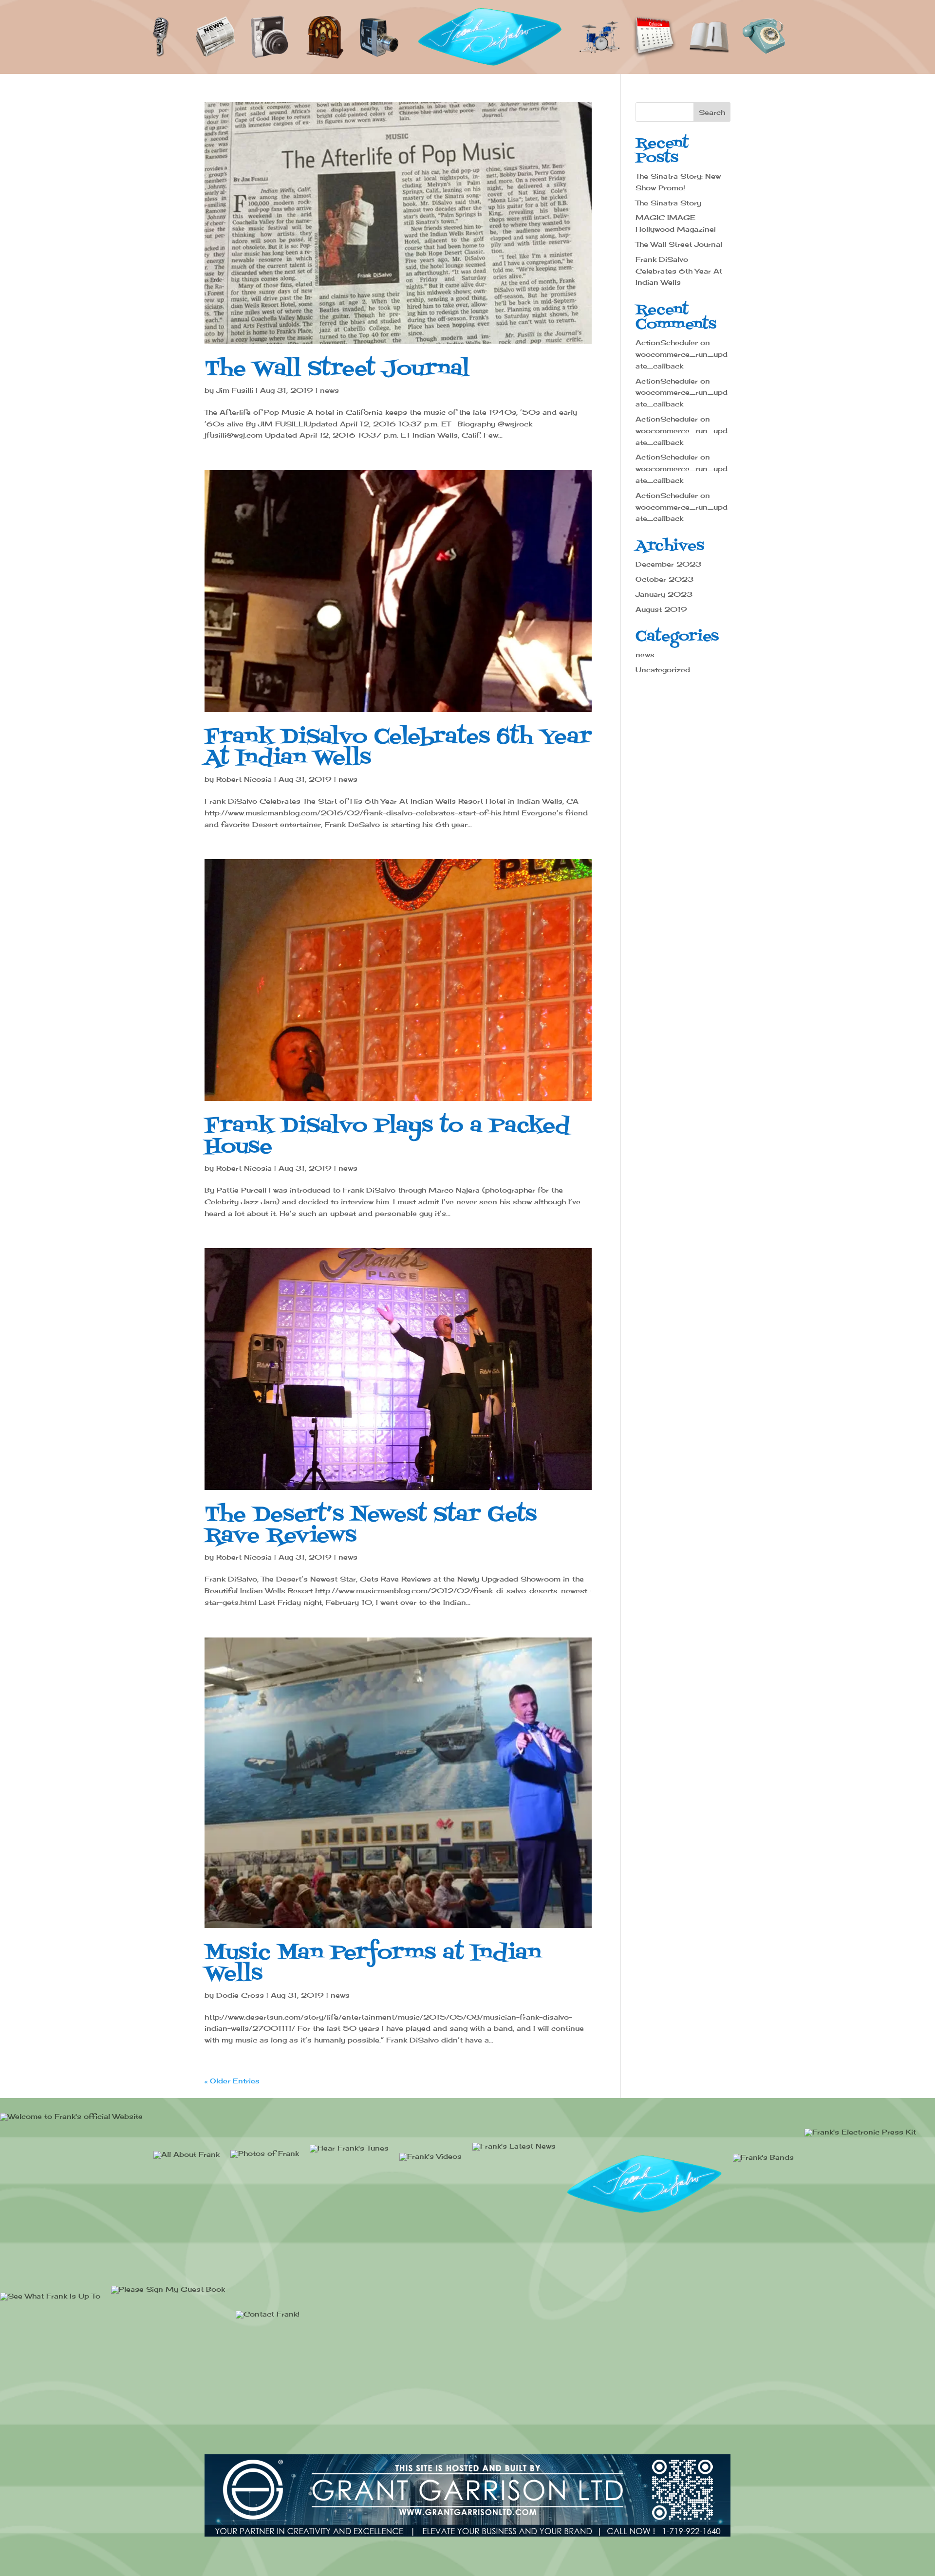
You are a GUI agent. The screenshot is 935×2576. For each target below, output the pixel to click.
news (329, 390)
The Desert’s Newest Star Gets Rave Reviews (371, 1526)
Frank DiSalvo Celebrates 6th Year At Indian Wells (398, 748)
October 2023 (664, 579)
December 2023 (668, 564)
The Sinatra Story (668, 203)
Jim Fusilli (235, 390)
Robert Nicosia (244, 779)
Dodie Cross (240, 1995)
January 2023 (664, 594)
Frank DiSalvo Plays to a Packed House (387, 1137)
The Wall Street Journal (337, 369)
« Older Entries (232, 2081)
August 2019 (661, 609)
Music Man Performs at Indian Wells (373, 1964)
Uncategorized (663, 670)
